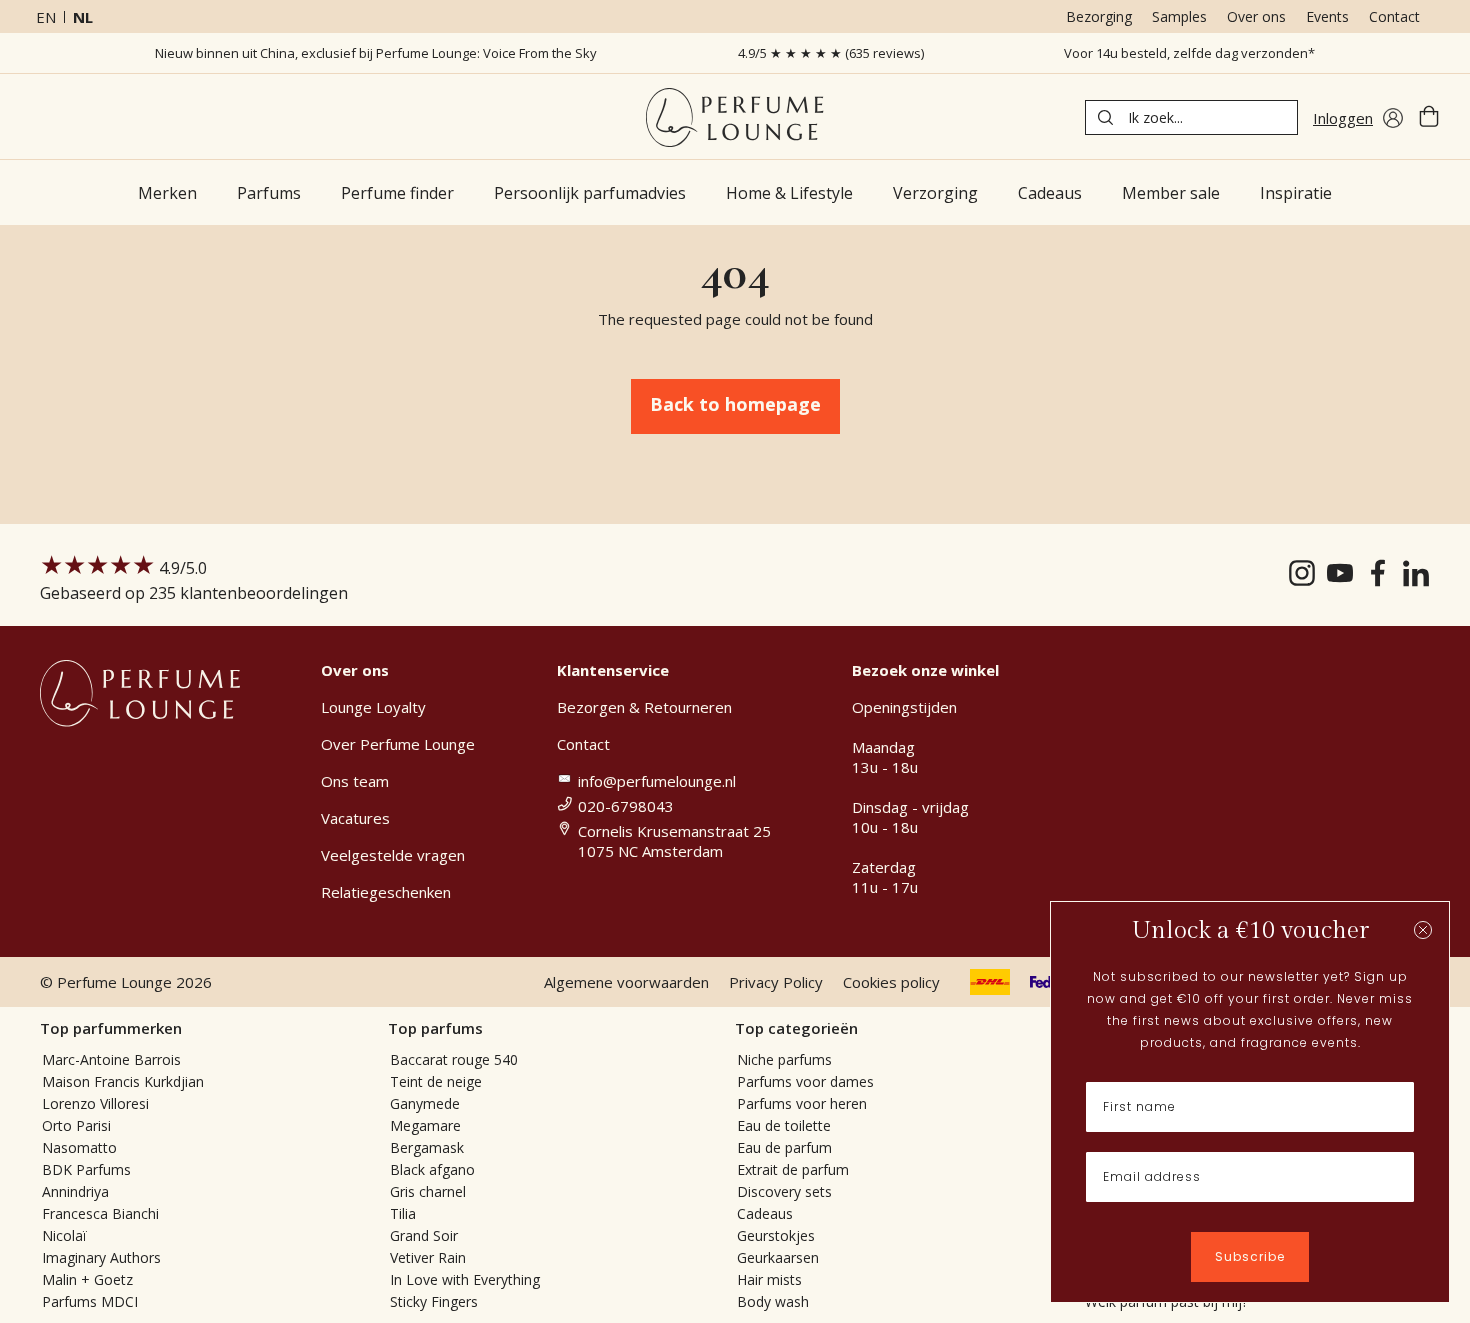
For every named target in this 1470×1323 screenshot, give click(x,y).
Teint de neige (436, 1081)
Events (1327, 16)
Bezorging (1099, 16)
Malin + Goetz (87, 1279)
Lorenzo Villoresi (95, 1103)
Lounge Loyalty (373, 707)
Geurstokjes (776, 1235)
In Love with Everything (465, 1279)
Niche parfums (784, 1059)
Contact (1394, 16)
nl (83, 17)
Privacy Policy (776, 982)
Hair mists (769, 1279)
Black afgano (432, 1169)
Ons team (355, 781)
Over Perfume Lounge (398, 744)
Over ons (1256, 16)
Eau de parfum (784, 1147)
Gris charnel (428, 1191)
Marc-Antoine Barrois (111, 1059)
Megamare (425, 1125)
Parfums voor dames (805, 1081)
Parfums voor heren (802, 1103)
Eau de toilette (784, 1125)
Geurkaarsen (778, 1257)
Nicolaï (64, 1235)
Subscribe (1250, 1256)
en (46, 17)
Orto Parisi (76, 1125)
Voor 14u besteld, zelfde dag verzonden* (1189, 53)
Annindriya (75, 1191)
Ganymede (425, 1103)
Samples (1179, 16)
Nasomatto (79, 1147)
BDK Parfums (86, 1169)
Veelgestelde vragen (393, 855)
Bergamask (427, 1147)
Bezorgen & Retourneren (644, 707)
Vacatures (355, 818)
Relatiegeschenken (386, 892)
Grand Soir (424, 1235)
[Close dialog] (1423, 930)
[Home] (734, 117)
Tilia (403, 1213)
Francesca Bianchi (100, 1213)
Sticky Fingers (434, 1301)
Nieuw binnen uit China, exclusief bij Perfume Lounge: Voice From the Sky (376, 53)
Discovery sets (784, 1191)
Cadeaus (765, 1213)
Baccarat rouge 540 (454, 1059)
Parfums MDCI (90, 1301)
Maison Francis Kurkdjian (123, 1081)
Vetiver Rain (428, 1257)
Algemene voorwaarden (626, 982)
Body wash (773, 1301)
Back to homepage (735, 404)
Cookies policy (891, 982)
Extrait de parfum (793, 1169)
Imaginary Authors (101, 1257)
